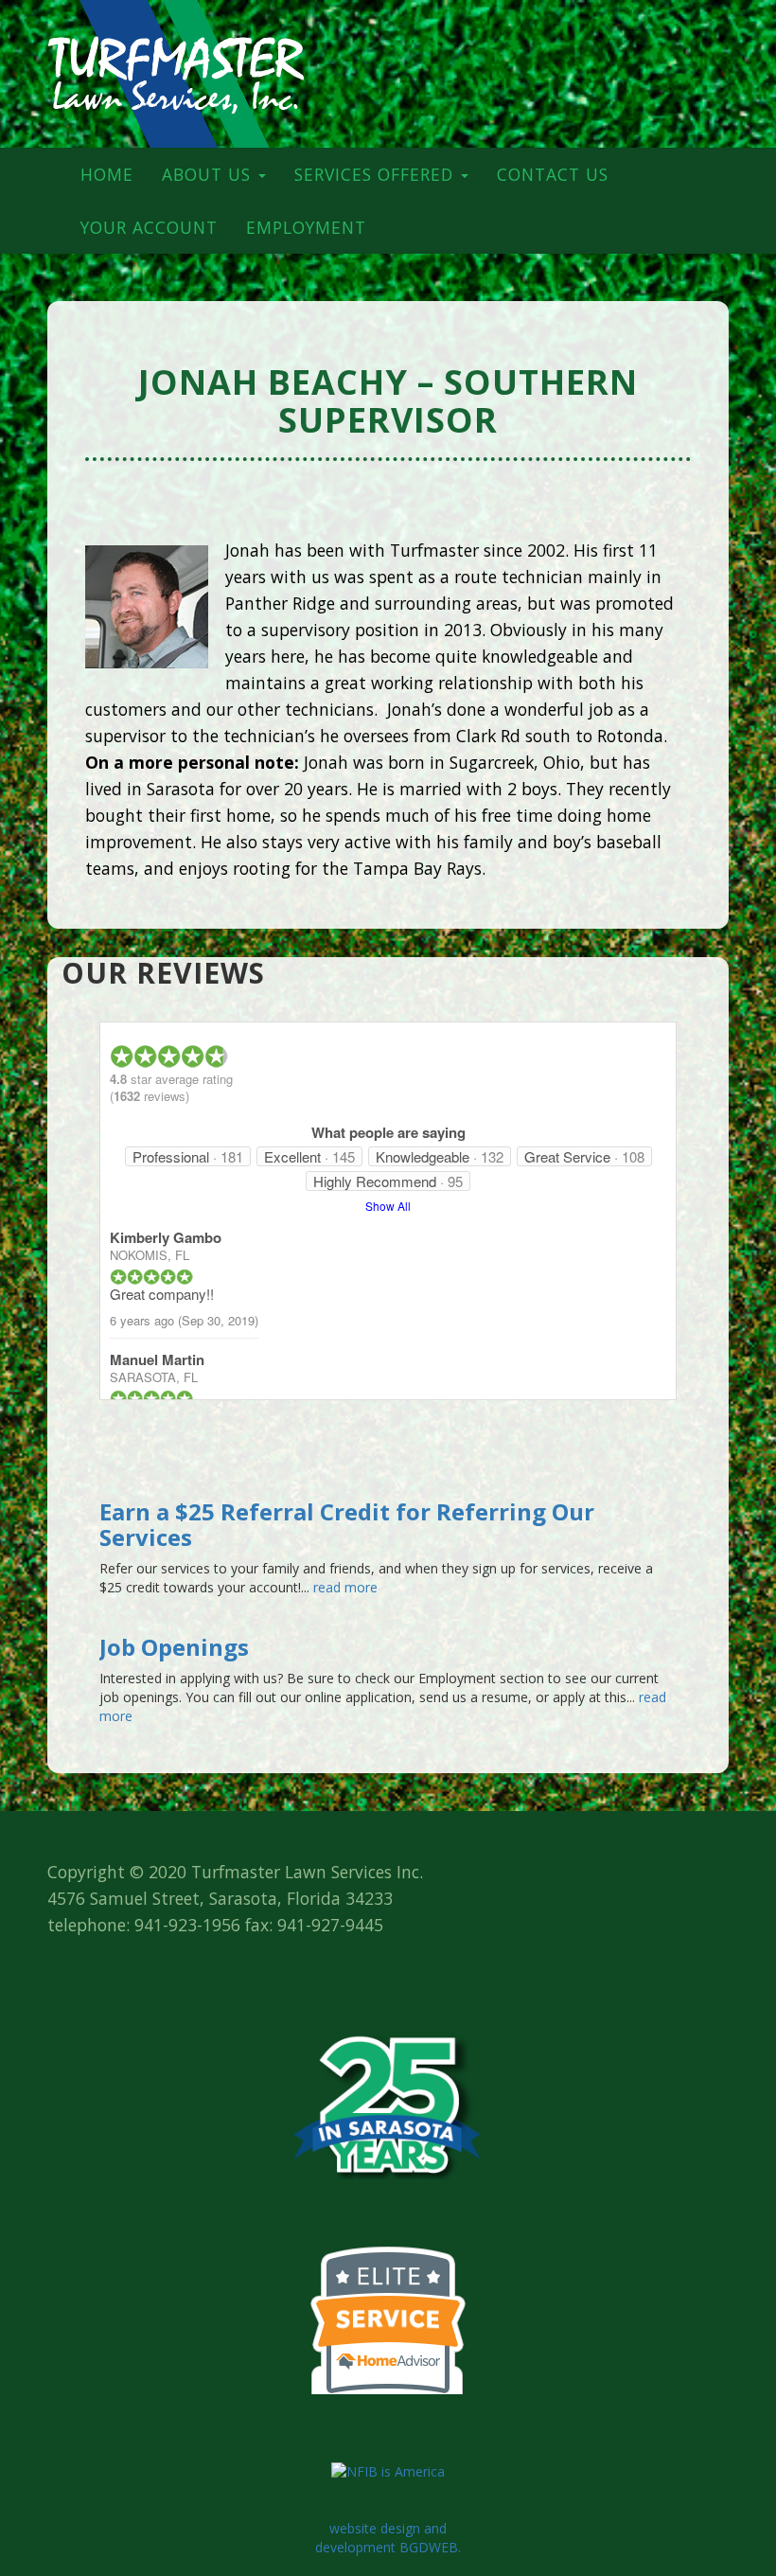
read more (344, 1587)
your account (149, 227)
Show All (388, 1206)
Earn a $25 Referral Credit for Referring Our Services (347, 1524)
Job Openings (174, 1647)
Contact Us (553, 174)
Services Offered (377, 174)
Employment (306, 227)
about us (209, 174)
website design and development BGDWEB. (388, 2538)
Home (107, 174)
